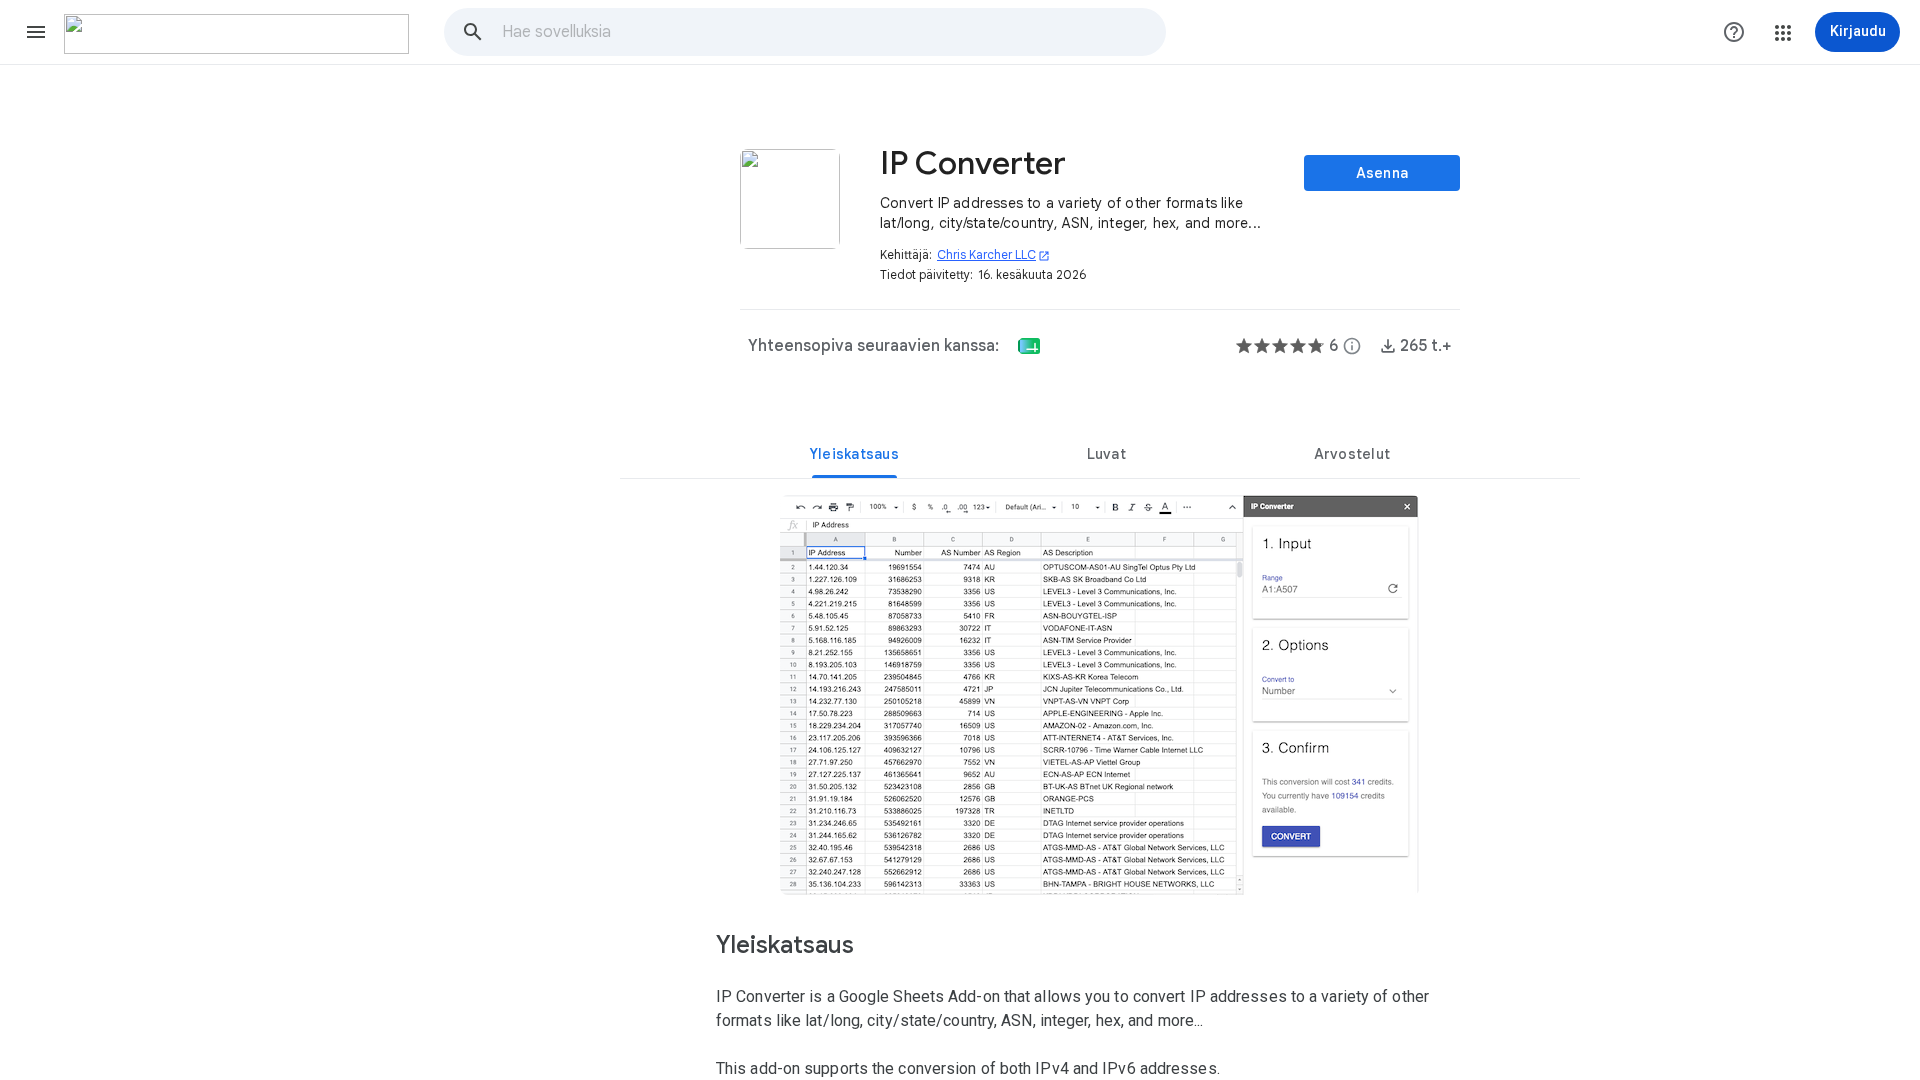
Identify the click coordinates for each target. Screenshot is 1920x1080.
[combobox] (833, 32)
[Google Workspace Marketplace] (236, 34)
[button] (36, 32)
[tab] (854, 454)
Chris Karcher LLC (993, 254)
